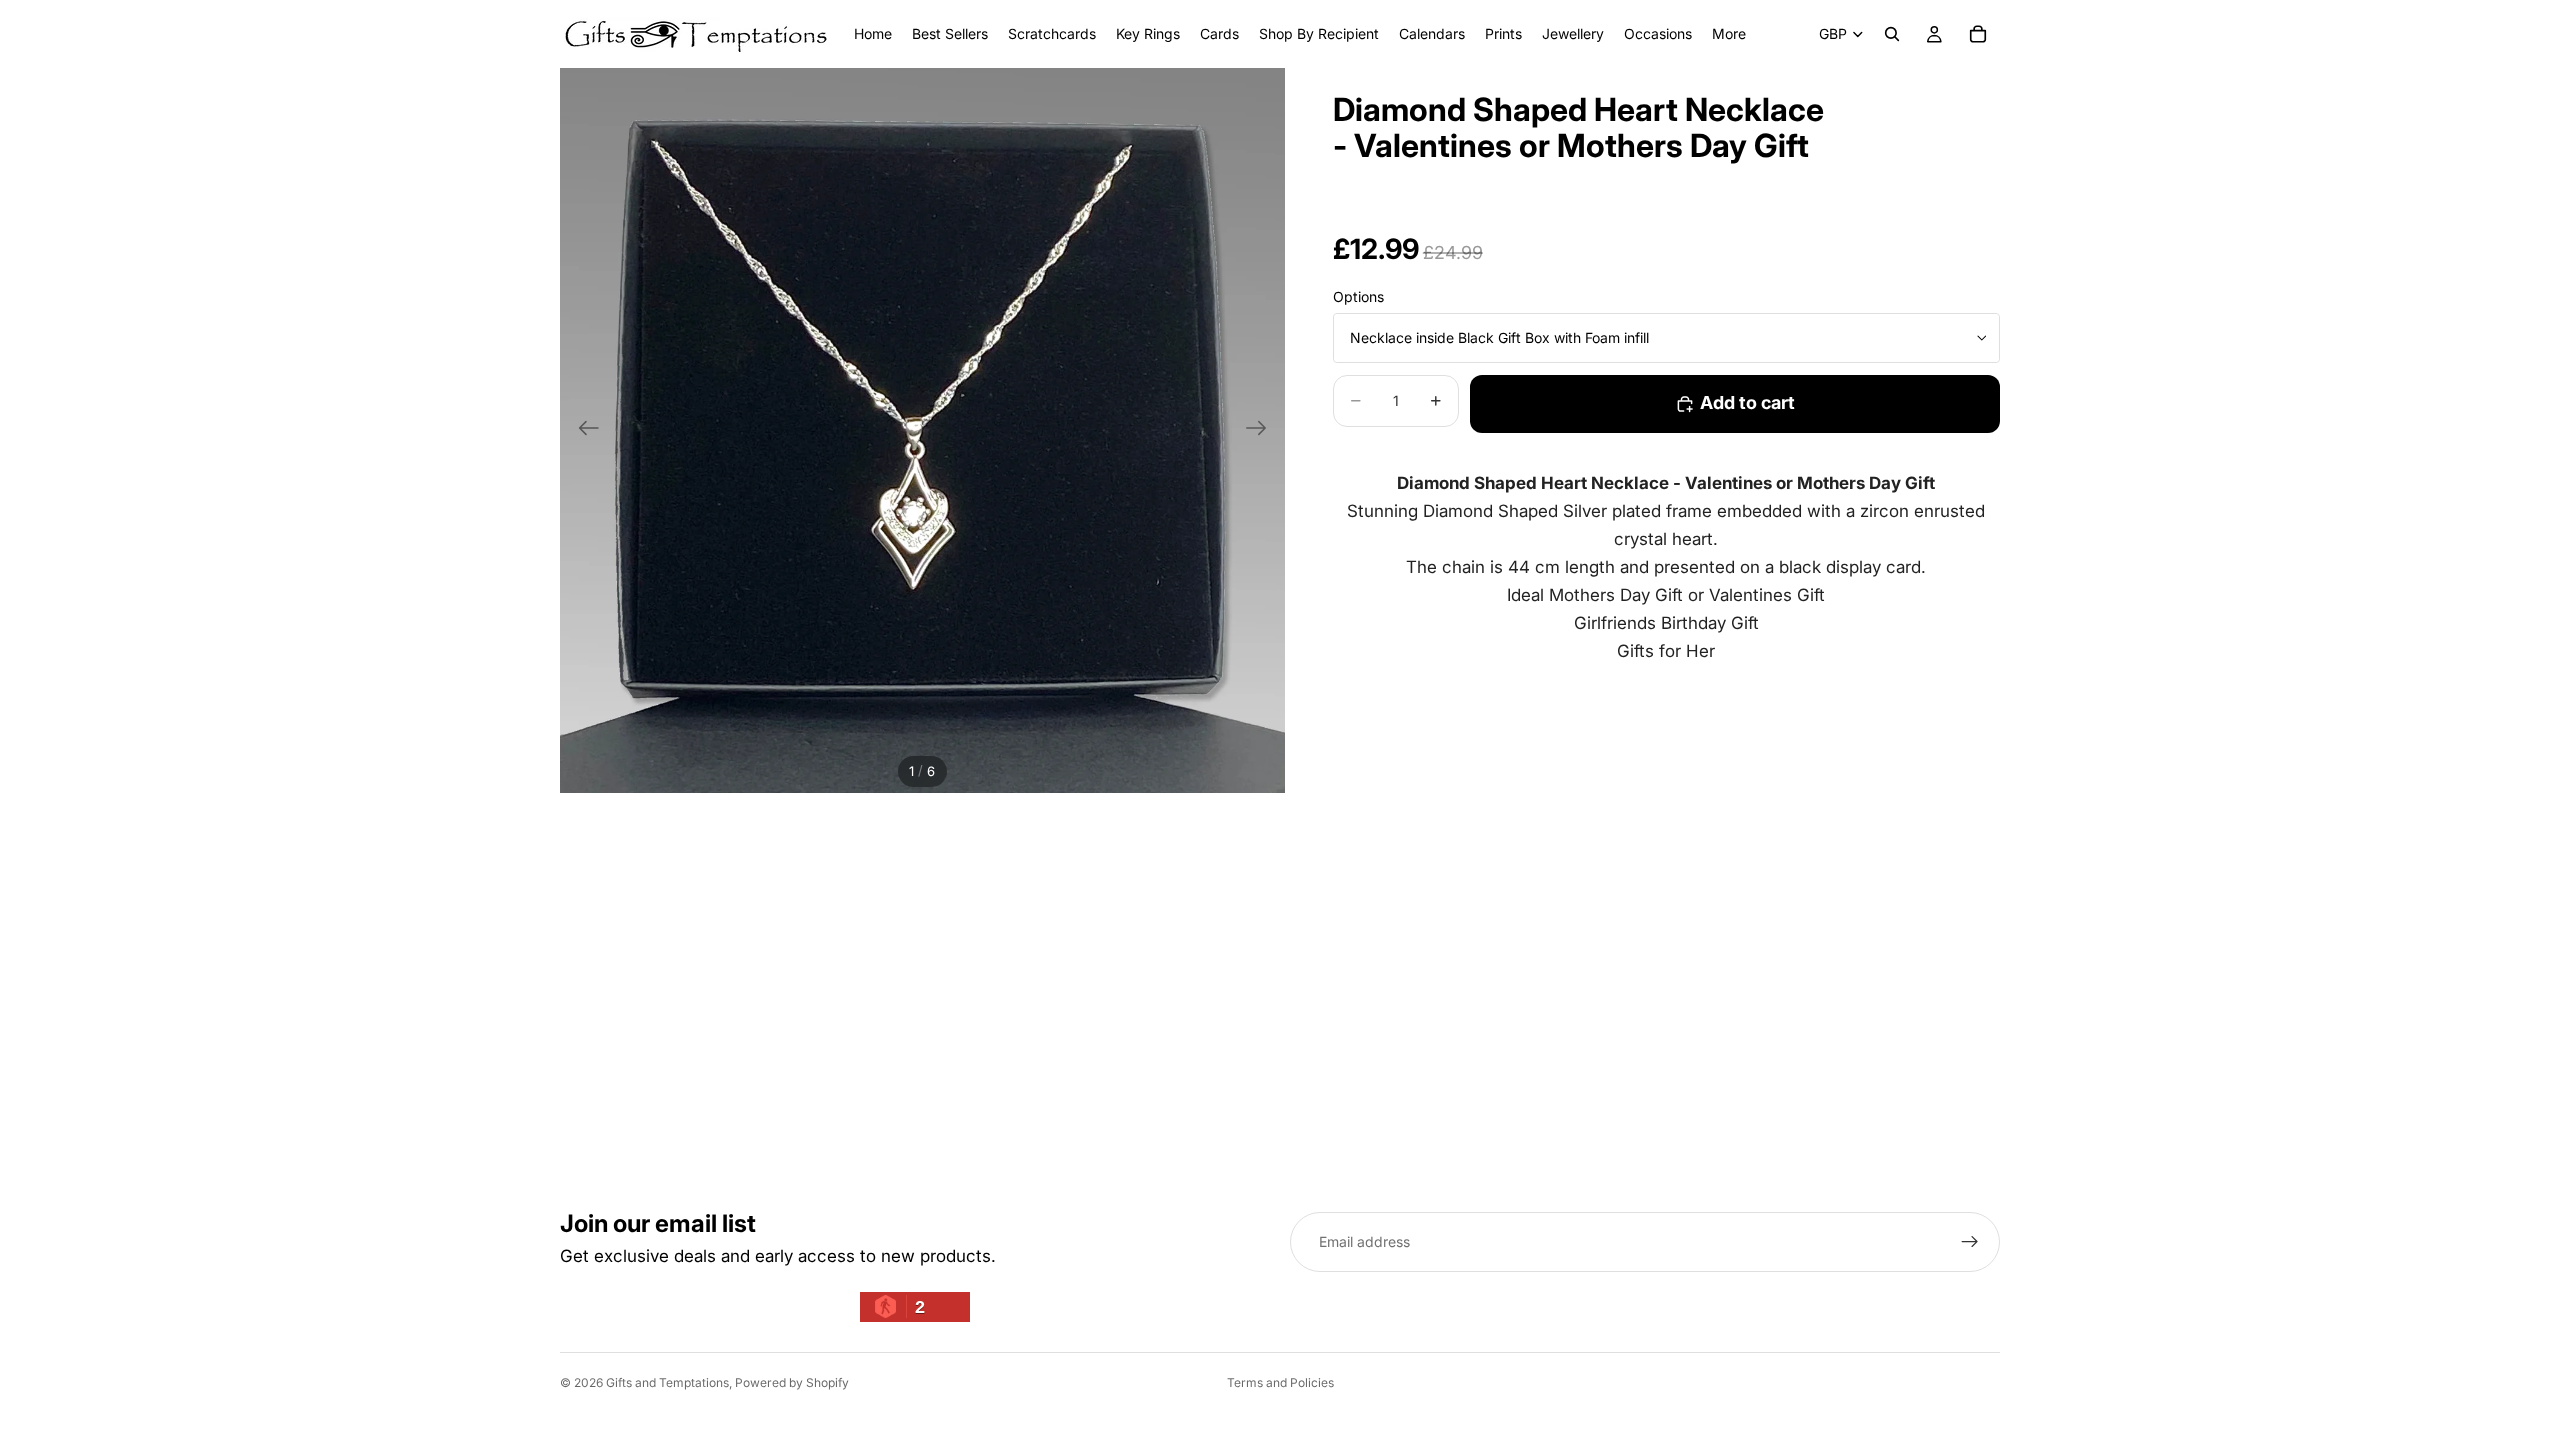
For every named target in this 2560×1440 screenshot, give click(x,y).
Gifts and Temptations (667, 1382)
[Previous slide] (582, 431)
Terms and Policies (1280, 1382)
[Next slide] (1262, 431)
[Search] (1892, 34)
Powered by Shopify (792, 1382)
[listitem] (1729, 34)
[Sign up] (1970, 1242)
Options (1358, 296)
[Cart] (1978, 34)
